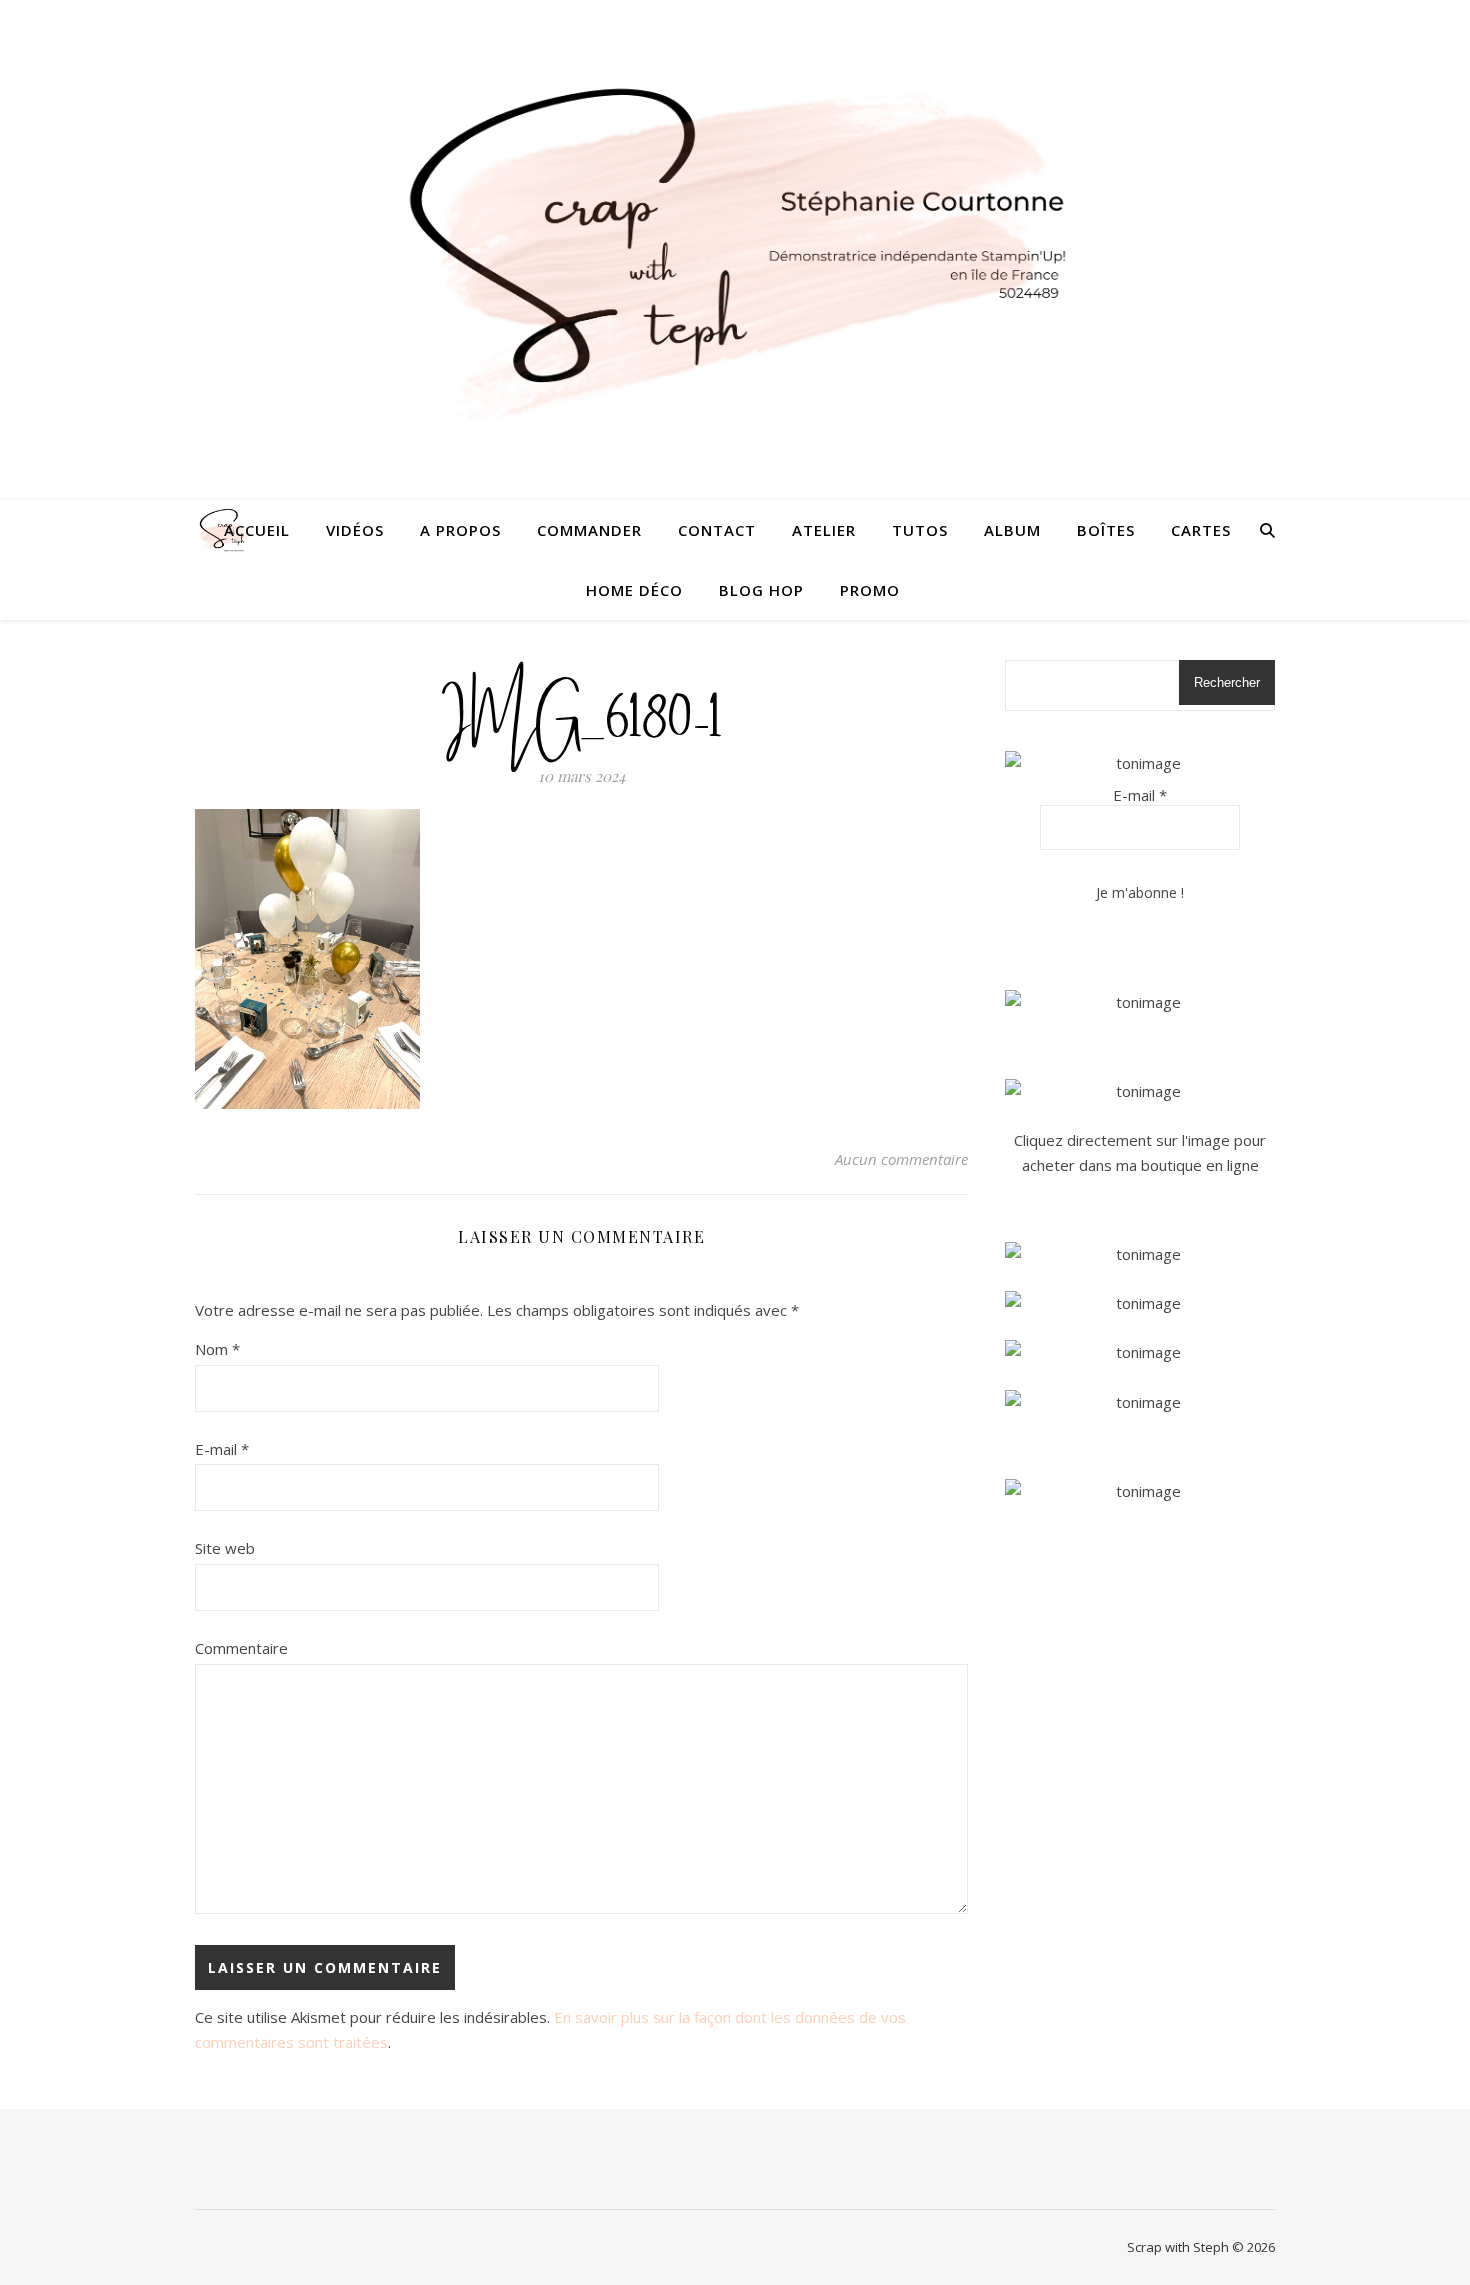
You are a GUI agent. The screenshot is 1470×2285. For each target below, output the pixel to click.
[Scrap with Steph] (735, 250)
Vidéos (355, 530)
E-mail (222, 1449)
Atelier (824, 530)
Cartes (1201, 530)
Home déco (634, 590)
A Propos (460, 530)
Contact (717, 530)
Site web (225, 1548)
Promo (870, 590)
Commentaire (241, 1648)
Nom (217, 1349)
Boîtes (1106, 530)
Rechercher (1227, 682)
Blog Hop (761, 590)
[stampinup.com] (1140, 1002)
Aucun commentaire (901, 1159)
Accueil (257, 530)
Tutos (920, 530)
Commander (589, 530)
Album (1012, 530)
